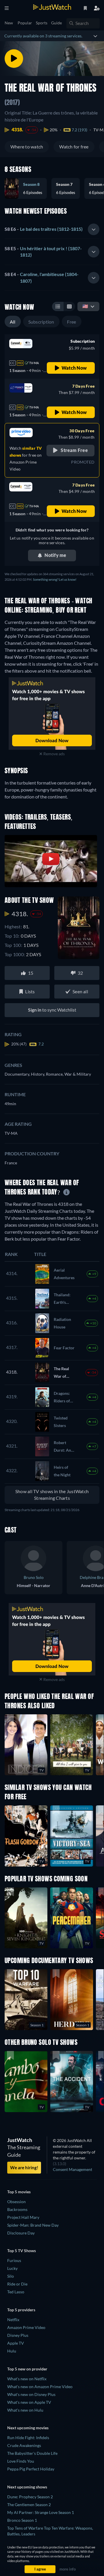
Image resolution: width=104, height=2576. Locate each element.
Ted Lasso (16, 2292)
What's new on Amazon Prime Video (40, 2387)
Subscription (41, 322)
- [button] (44, 229)
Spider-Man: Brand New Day (33, 2225)
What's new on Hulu (25, 2410)
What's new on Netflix (27, 2379)
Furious (14, 2260)
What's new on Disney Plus (31, 2394)
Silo (11, 2276)
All (13, 322)
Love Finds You (21, 2461)
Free (72, 322)
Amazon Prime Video (26, 2327)
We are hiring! (24, 2167)
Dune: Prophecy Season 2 (30, 2497)
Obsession (16, 2202)
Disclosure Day (21, 2233)
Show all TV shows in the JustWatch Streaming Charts (52, 1495)
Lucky (12, 2268)
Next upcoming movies (28, 2428)
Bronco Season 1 (22, 2520)
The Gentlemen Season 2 (29, 2505)
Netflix (13, 2320)
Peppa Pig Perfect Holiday (31, 2469)
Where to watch (27, 147)
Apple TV (16, 2343)
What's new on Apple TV (29, 2402)
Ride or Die (17, 2284)
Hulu (12, 2351)
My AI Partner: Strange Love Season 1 (41, 2512)
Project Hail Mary (23, 2217)
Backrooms (17, 2209)
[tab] (52, 229)
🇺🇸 (85, 306)
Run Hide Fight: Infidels (28, 2438)
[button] (68, 188)
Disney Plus (18, 2335)
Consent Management (73, 2169)
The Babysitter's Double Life (32, 2453)
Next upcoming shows (27, 2487)
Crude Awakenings (24, 2445)
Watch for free (74, 147)
